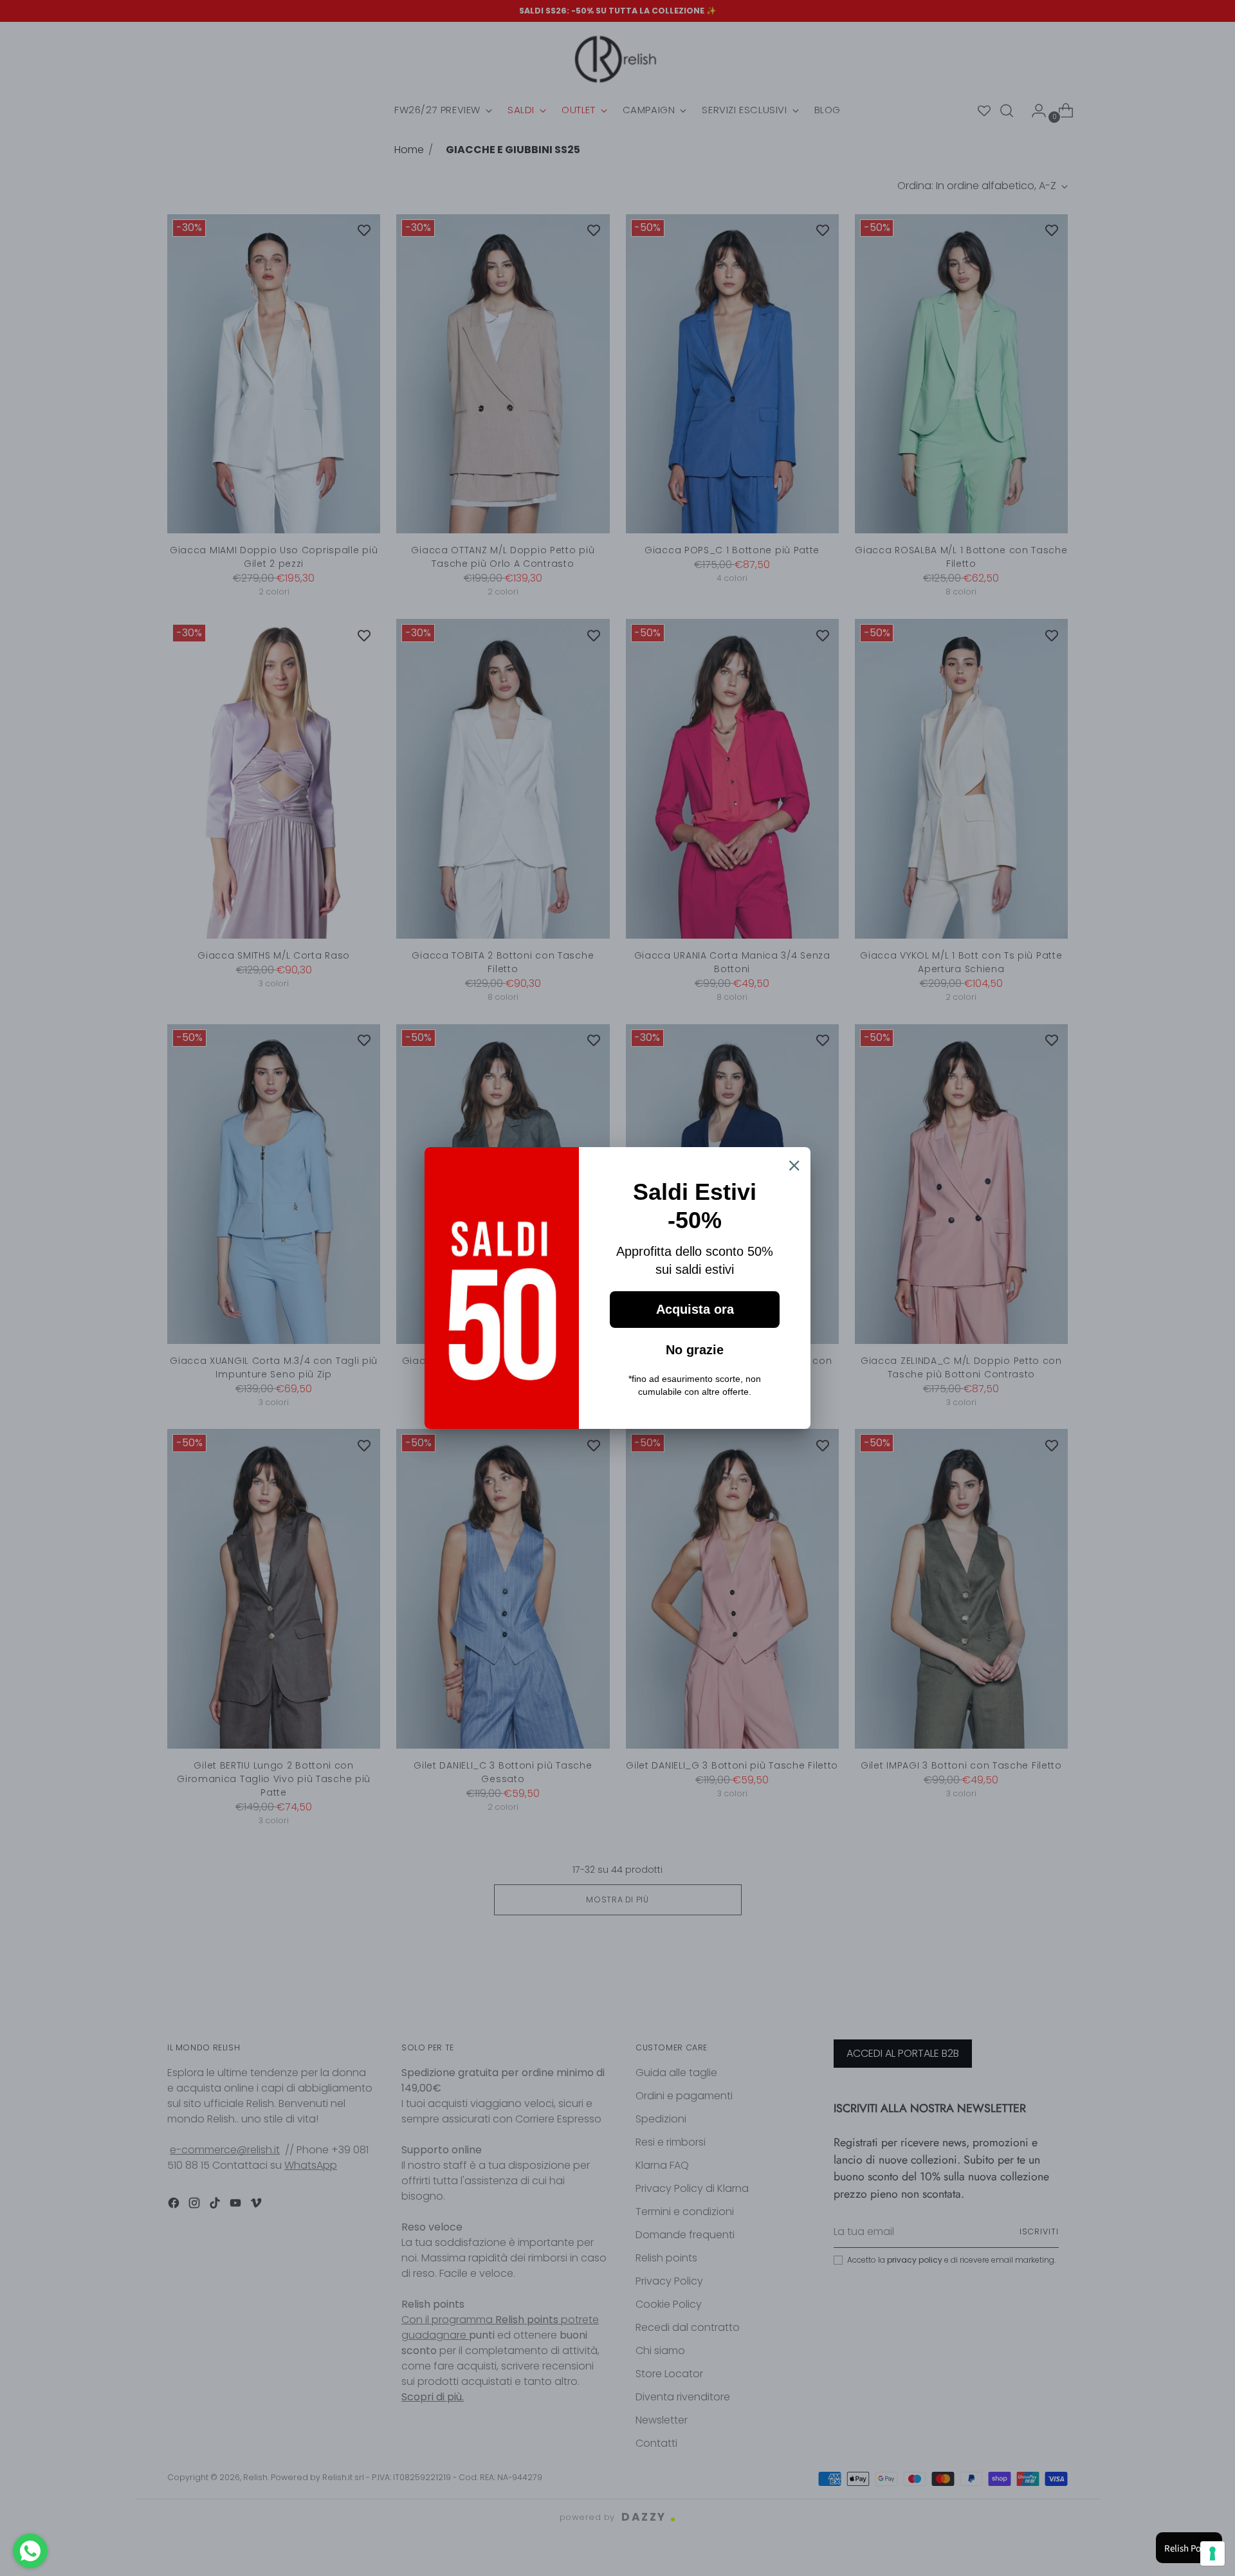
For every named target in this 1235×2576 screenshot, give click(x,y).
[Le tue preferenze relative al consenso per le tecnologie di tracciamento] (1212, 2553)
